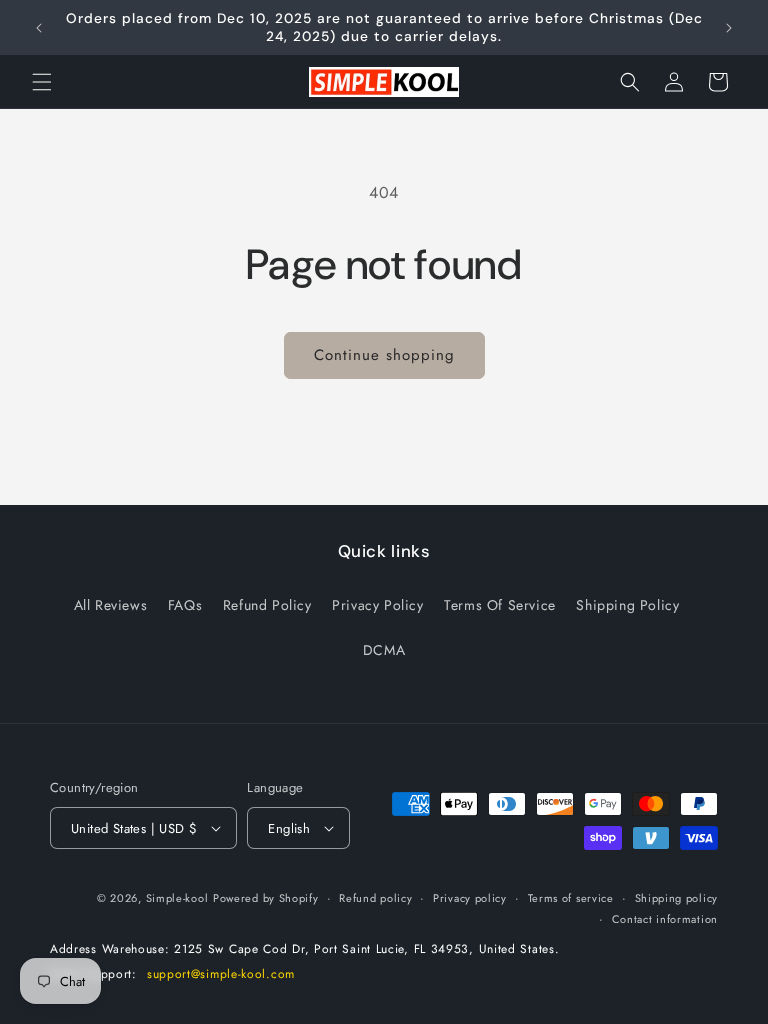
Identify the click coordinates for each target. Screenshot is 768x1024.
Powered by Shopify (266, 898)
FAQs (185, 605)
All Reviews (111, 605)
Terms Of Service (500, 605)
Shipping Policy (627, 605)
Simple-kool (177, 898)
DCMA (384, 650)
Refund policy (375, 898)
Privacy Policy (377, 605)
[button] (42, 82)
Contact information (665, 919)
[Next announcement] (729, 28)
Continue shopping (384, 355)
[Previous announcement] (39, 28)
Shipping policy (677, 898)
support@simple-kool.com (221, 974)
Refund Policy (267, 605)
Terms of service (571, 898)
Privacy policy (470, 898)
